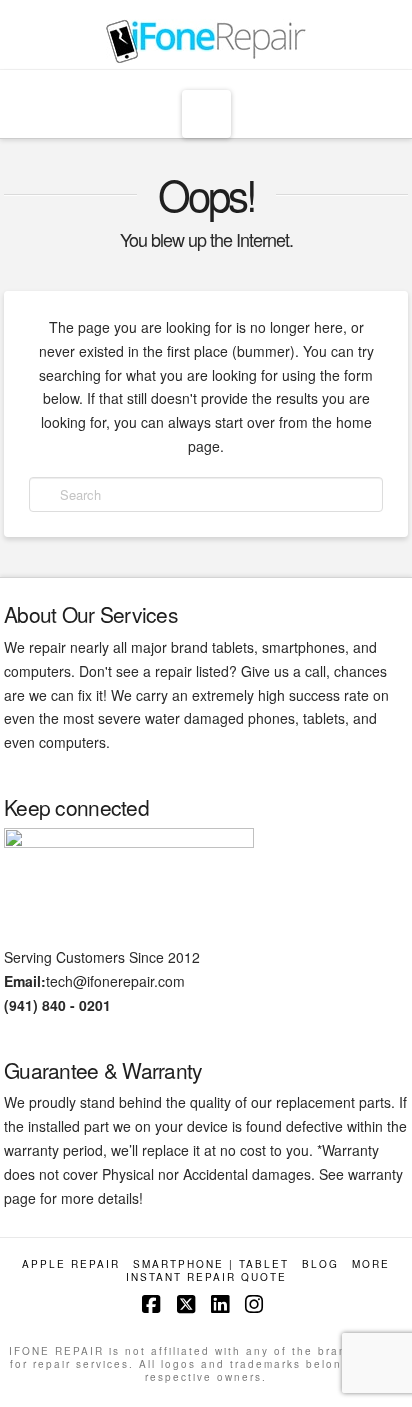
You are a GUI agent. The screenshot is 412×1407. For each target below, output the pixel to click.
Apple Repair (71, 1264)
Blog (320, 1264)
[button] (206, 114)
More (371, 1264)
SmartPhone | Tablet (211, 1264)
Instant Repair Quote (206, 1277)
